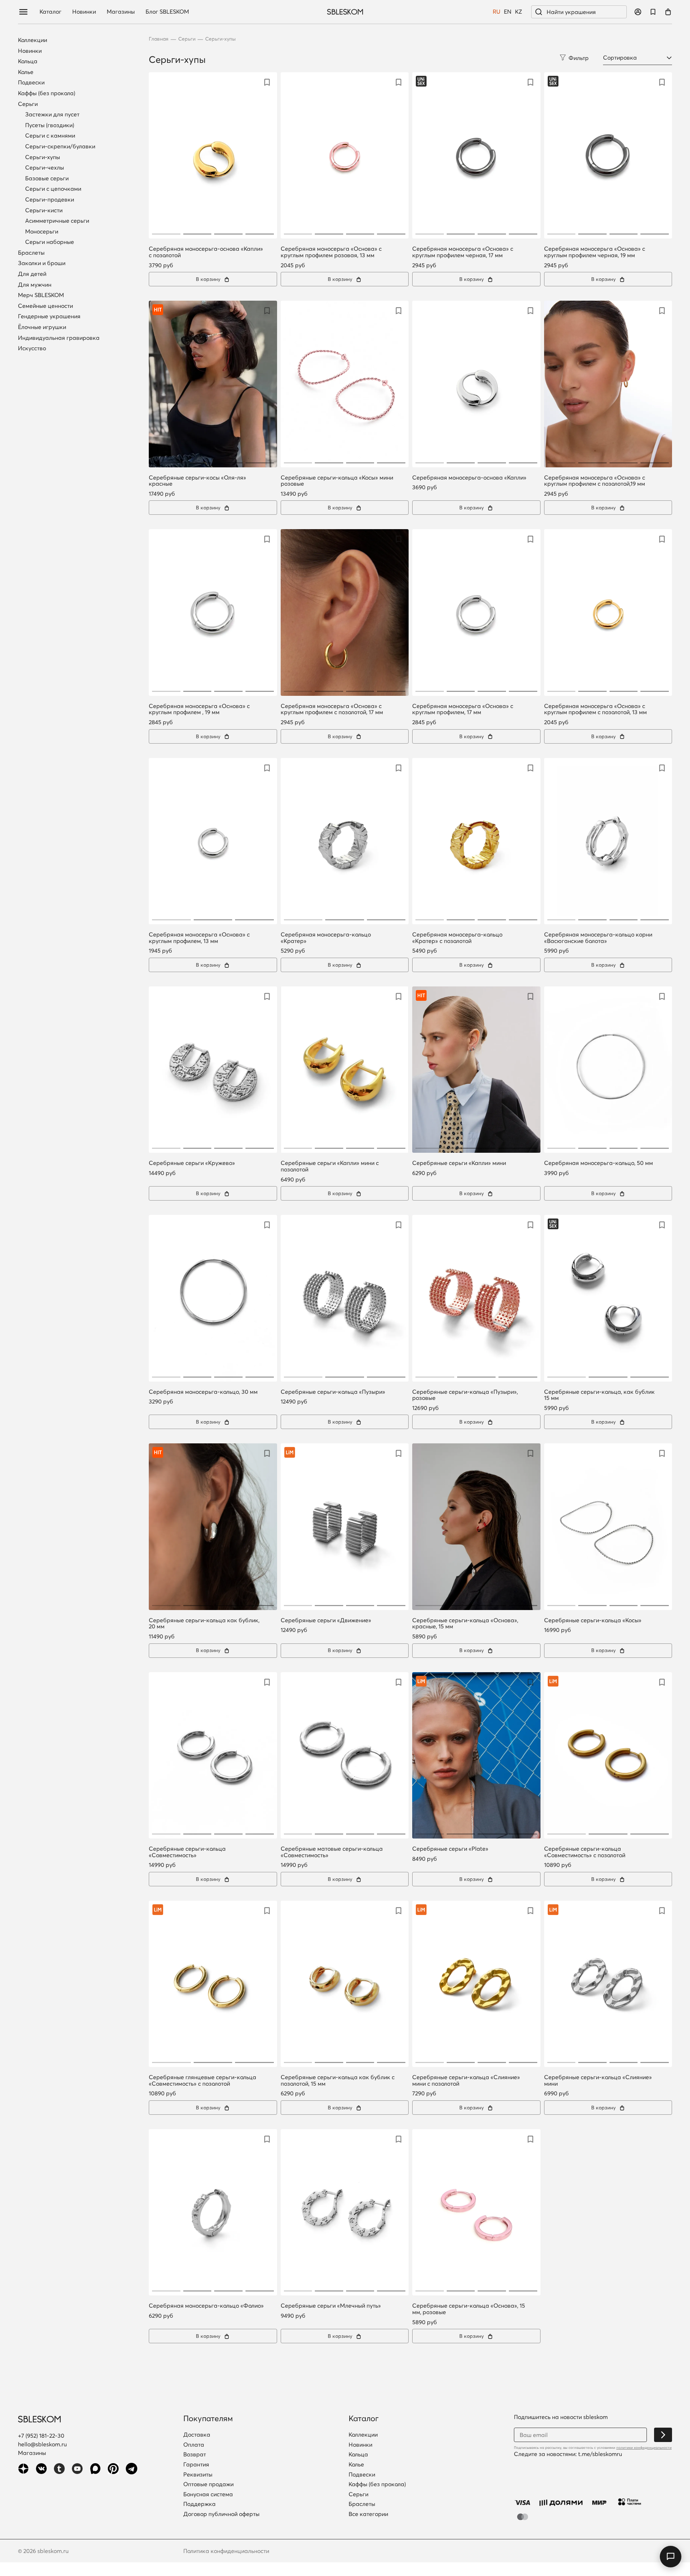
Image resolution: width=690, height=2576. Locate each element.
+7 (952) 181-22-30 (41, 2436)
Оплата (194, 2445)
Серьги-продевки (50, 199)
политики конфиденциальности (644, 2448)
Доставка (197, 2435)
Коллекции (33, 40)
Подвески (31, 83)
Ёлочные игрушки (42, 327)
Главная (159, 39)
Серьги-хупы (43, 157)
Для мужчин (35, 285)
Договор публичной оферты (221, 2514)
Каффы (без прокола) (47, 93)
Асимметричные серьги (57, 221)
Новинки (84, 12)
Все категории (368, 2514)
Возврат (195, 2455)
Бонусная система (208, 2494)
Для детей (32, 274)
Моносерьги (42, 231)
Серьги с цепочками (53, 189)
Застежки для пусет (52, 114)
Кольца (28, 61)
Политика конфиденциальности (226, 2551)
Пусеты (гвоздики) (50, 125)
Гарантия (196, 2465)
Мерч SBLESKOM (41, 295)
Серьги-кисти (44, 210)
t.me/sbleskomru (600, 2454)
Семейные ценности (45, 306)
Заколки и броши (42, 263)
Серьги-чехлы (45, 167)
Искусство (32, 348)
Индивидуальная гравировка (59, 338)
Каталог (50, 12)
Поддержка (199, 2504)
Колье (26, 72)
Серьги (28, 104)
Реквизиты (198, 2475)
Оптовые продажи (208, 2484)
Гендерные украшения (49, 316)
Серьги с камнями (50, 135)
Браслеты (31, 253)
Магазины (121, 12)
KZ (519, 12)
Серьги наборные (50, 242)
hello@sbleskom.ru (42, 2444)
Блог (167, 12)
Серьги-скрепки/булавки (60, 146)
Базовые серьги (47, 178)
